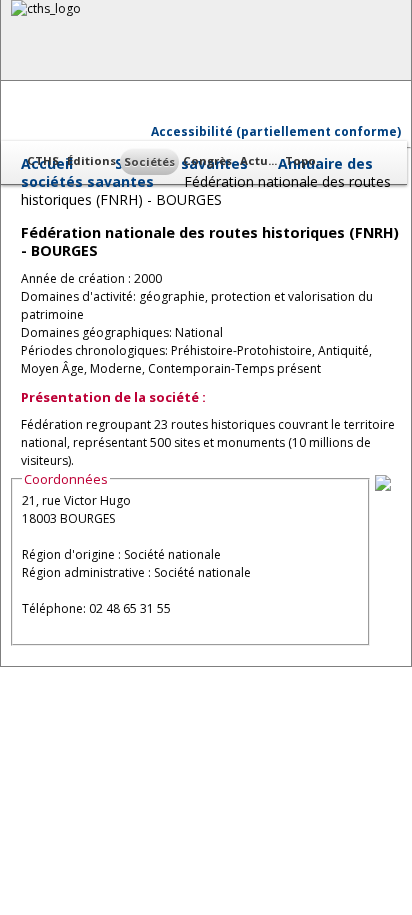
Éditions (91, 160)
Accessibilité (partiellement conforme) (276, 131)
